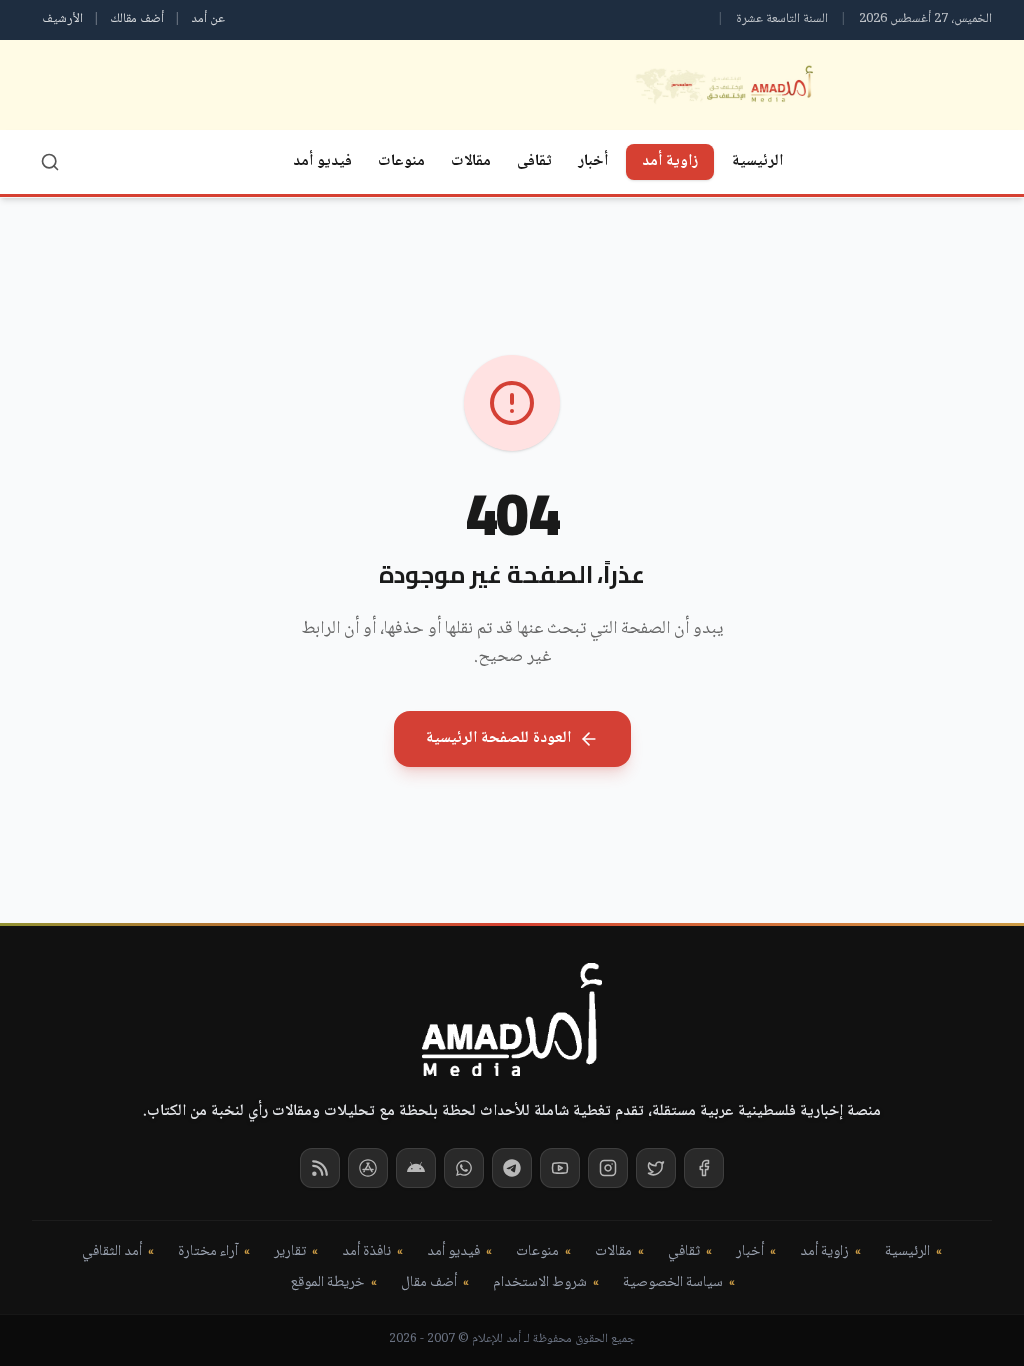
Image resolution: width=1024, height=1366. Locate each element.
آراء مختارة (208, 1252)
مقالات (471, 161)
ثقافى (534, 161)
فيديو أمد (322, 161)
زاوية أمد (670, 161)
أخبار (593, 161)
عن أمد (208, 19)
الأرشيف (62, 19)
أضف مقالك (137, 19)
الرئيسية (757, 161)
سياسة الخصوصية (673, 1283)
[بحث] (50, 162)
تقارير (290, 1252)
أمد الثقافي (112, 1252)
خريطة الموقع (327, 1283)
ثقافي (684, 1252)
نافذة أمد (366, 1252)
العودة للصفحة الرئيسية (498, 738)
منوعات (401, 161)
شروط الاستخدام (540, 1283)
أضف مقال (429, 1283)
